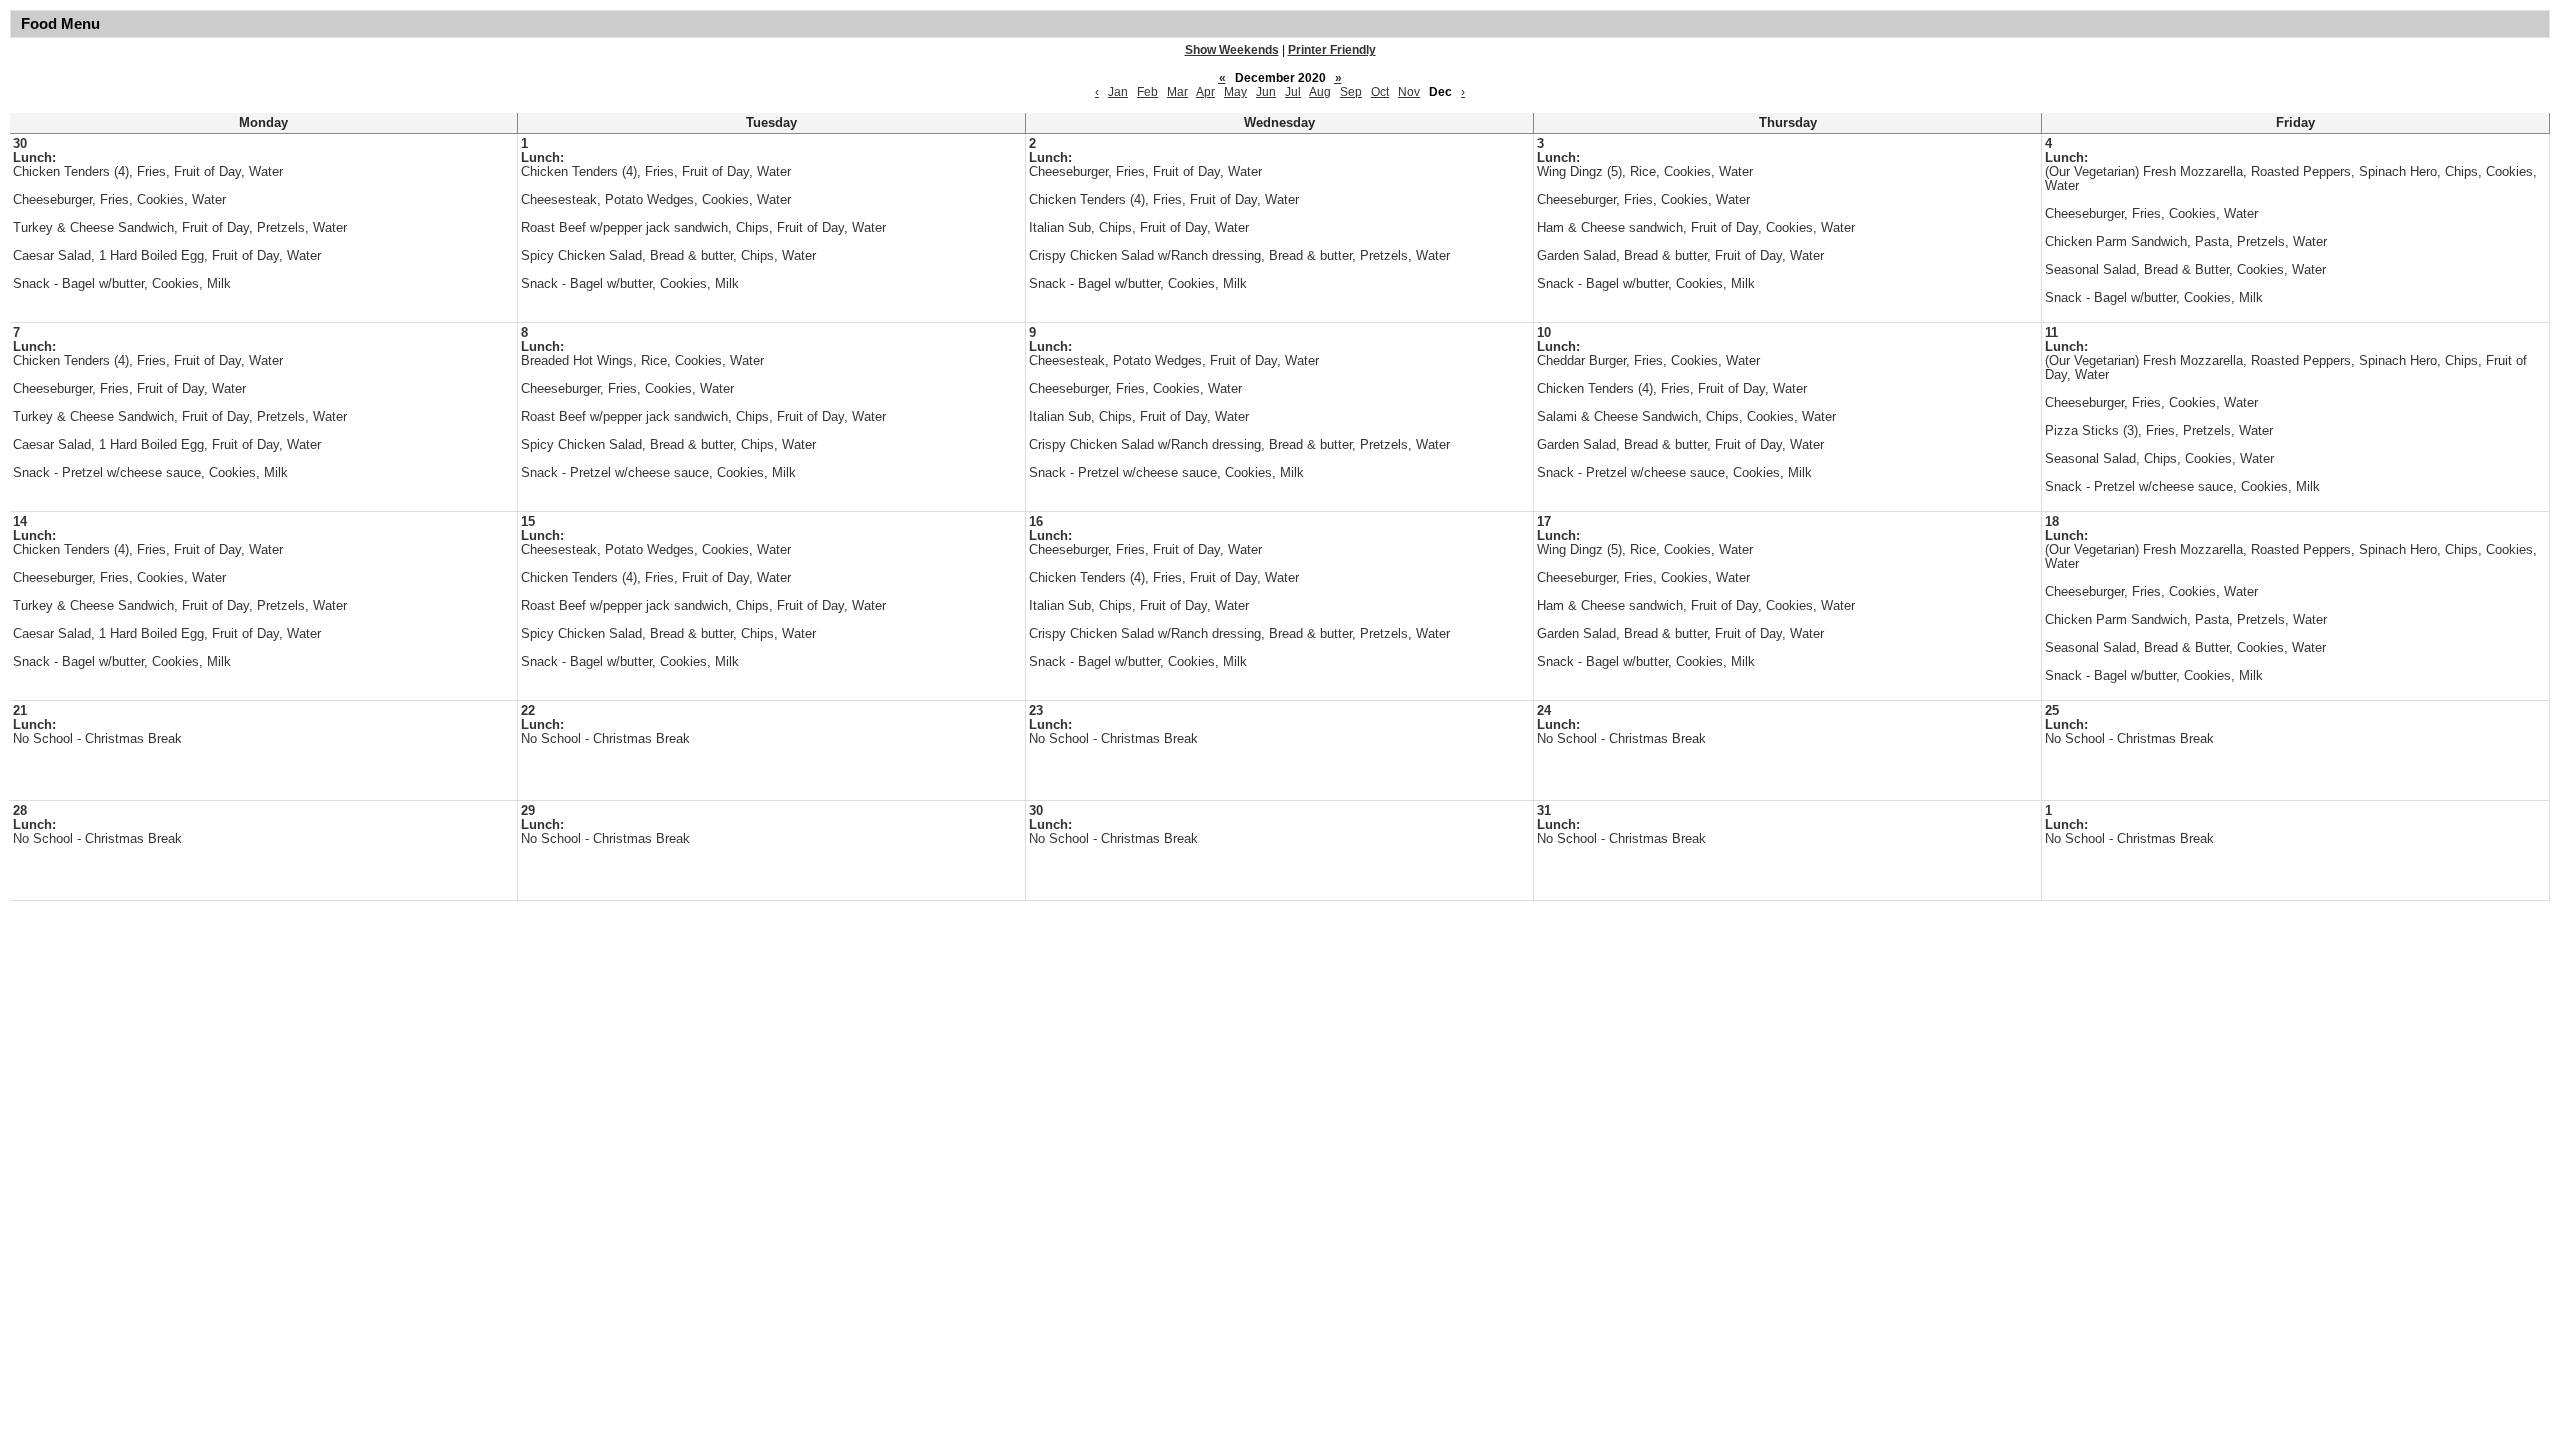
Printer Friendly (1332, 50)
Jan (1118, 92)
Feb (1147, 92)
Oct (1380, 92)
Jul (1293, 92)
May (1235, 92)
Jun (1266, 92)
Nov (1409, 92)
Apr (1205, 92)
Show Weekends (1232, 50)
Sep (1351, 92)
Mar (1177, 92)
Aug (1320, 92)
